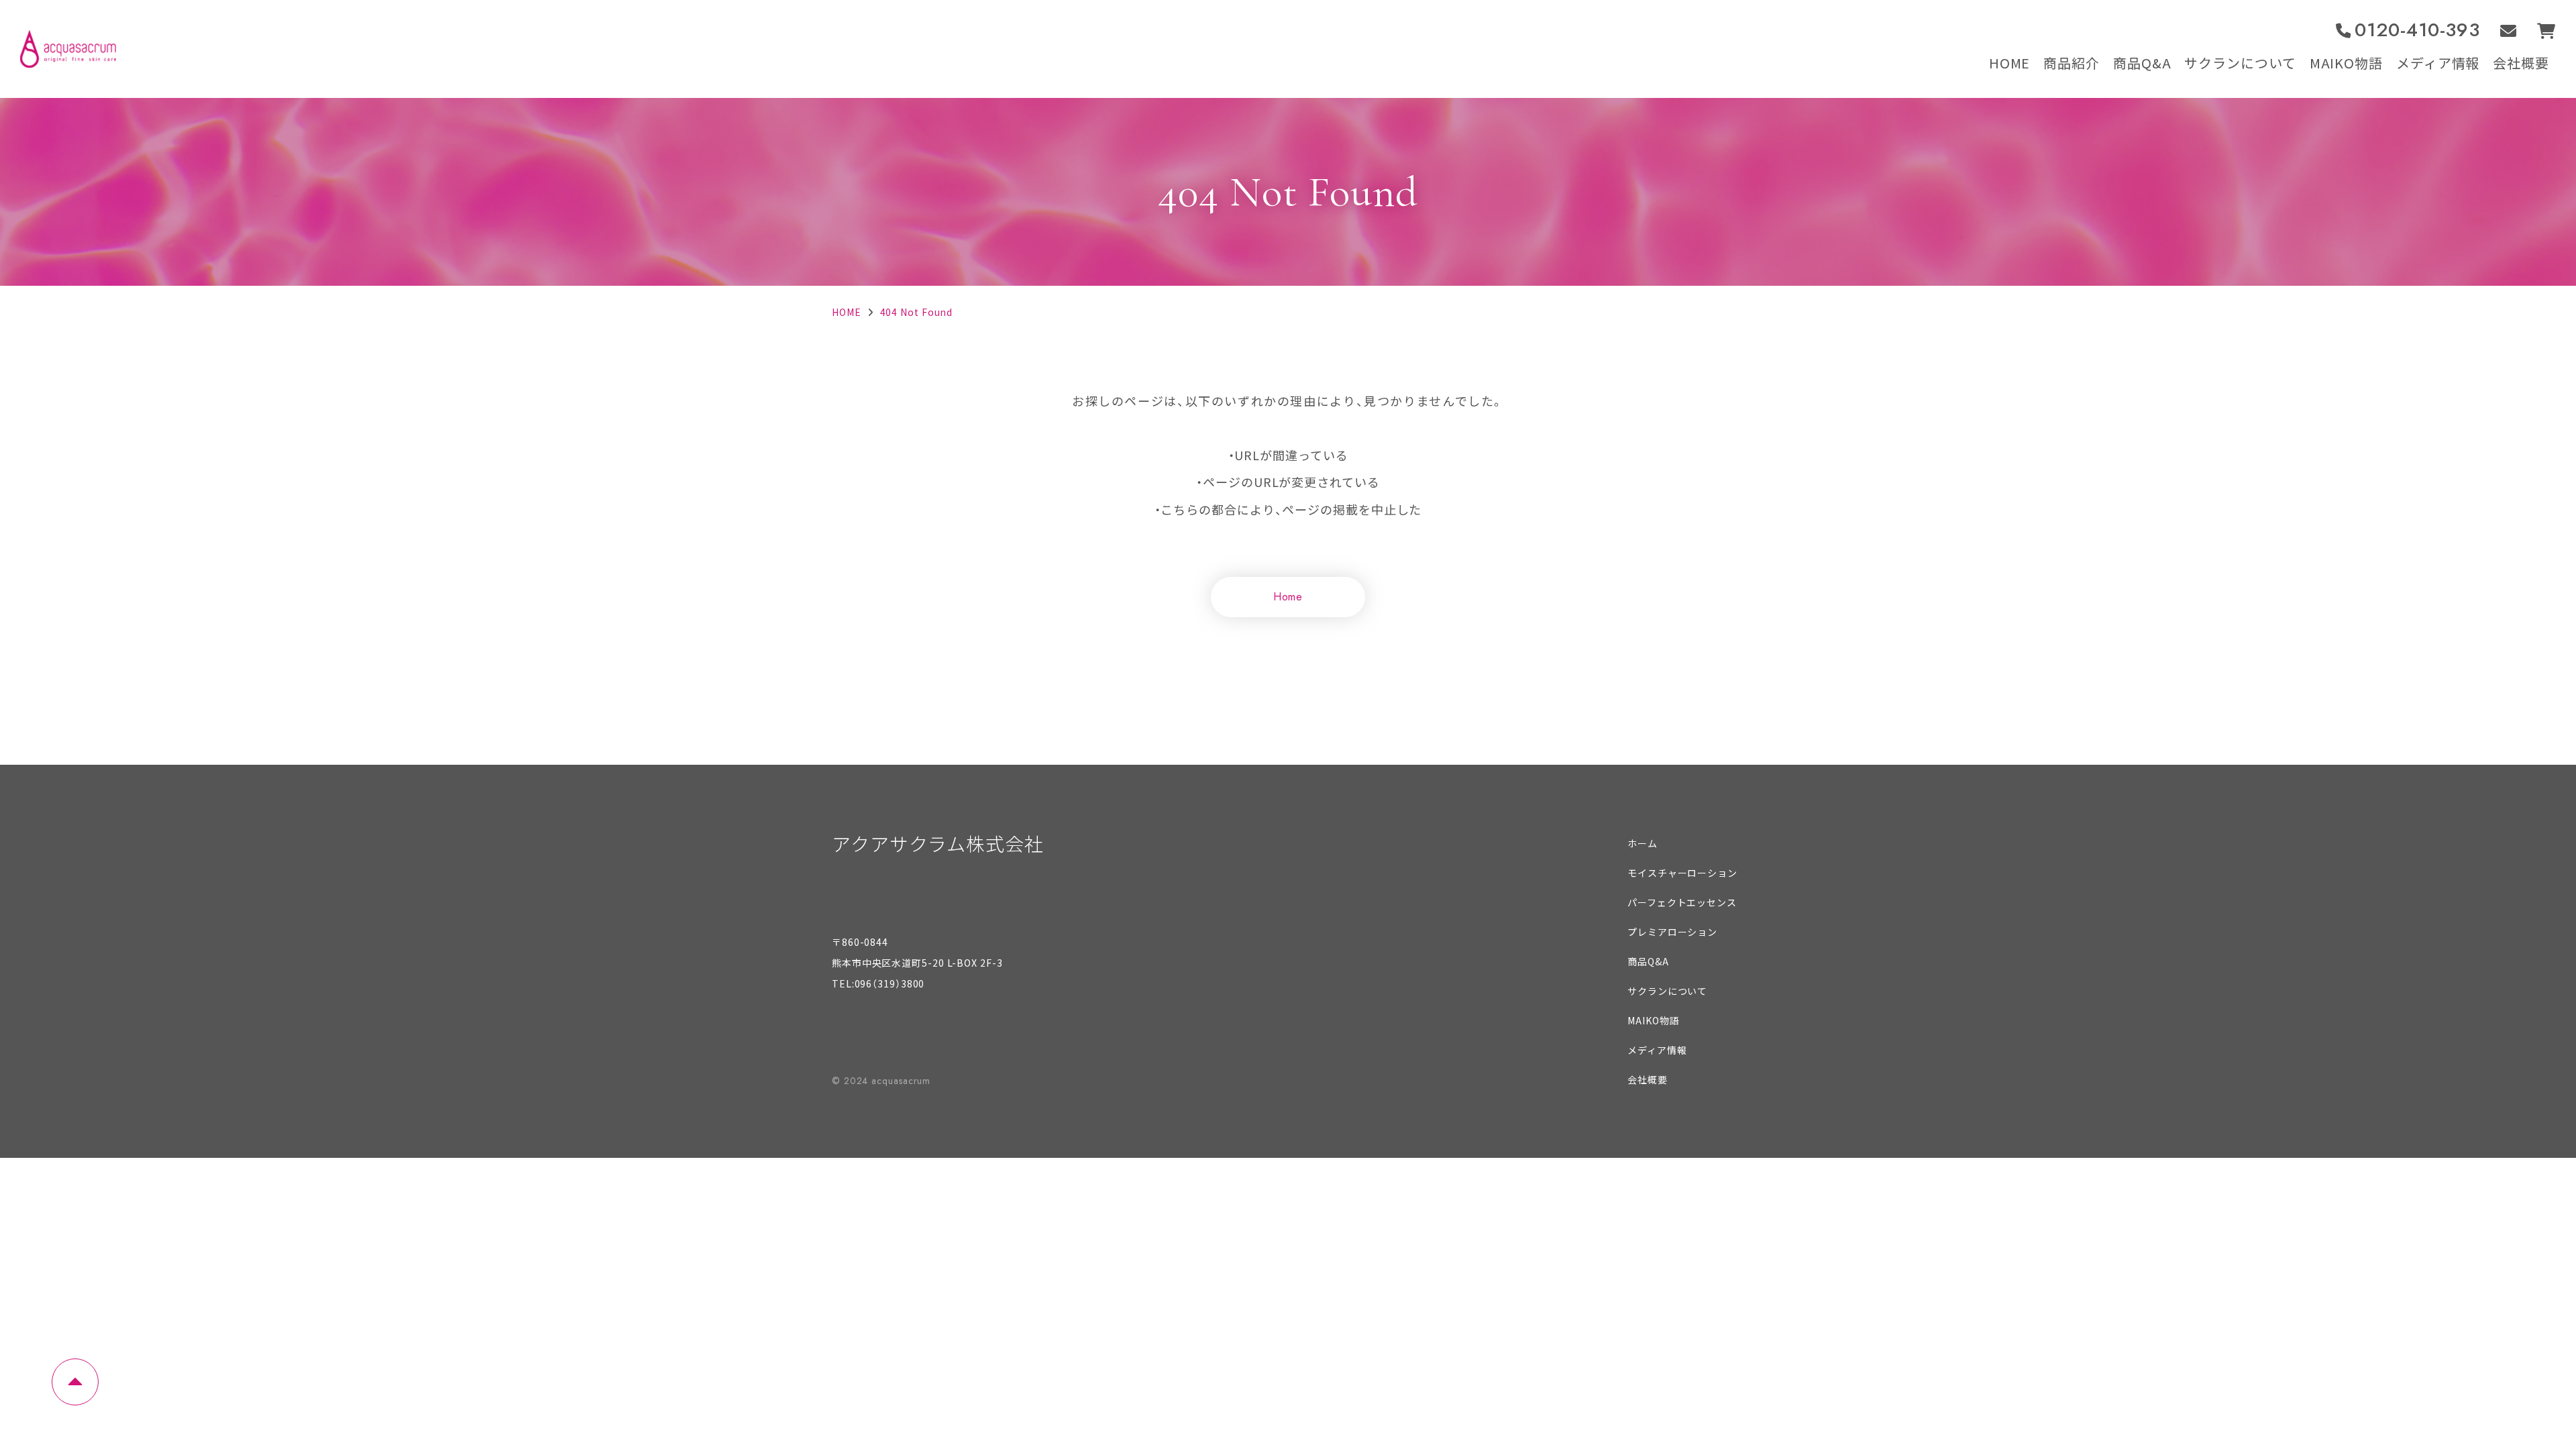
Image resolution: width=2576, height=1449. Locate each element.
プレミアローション (1672, 932)
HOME (2010, 63)
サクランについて (2240, 63)
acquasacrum (901, 1081)
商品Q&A (2142, 63)
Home (1288, 597)
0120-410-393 (2417, 31)
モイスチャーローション (1682, 873)
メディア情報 (2438, 63)
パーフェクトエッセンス (1682, 902)
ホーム (1643, 843)
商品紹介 (2072, 63)
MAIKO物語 (2346, 63)
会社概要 (2521, 63)
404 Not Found (917, 312)
